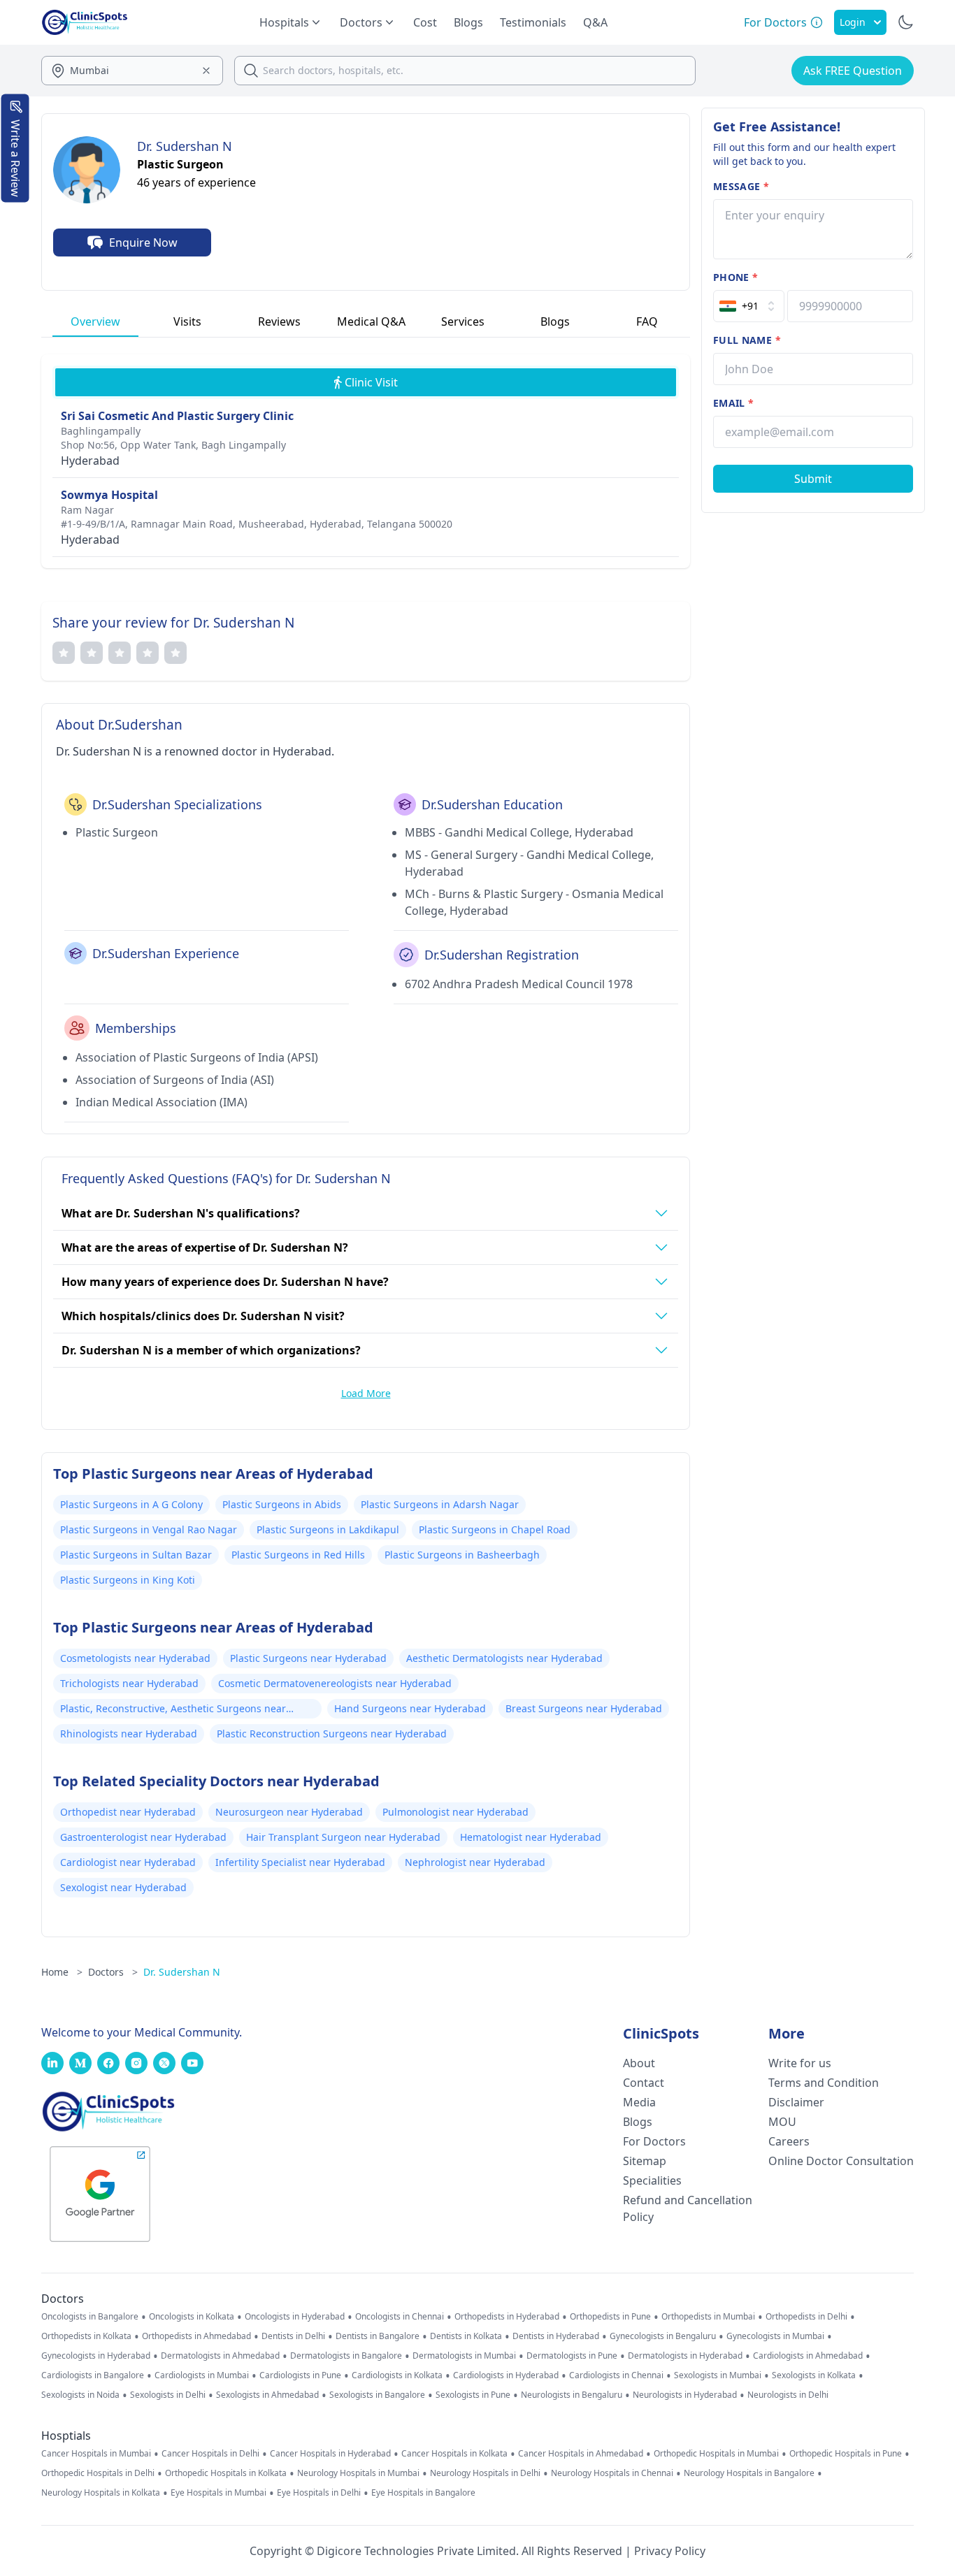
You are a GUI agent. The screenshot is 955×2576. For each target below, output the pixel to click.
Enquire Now (143, 243)
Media (639, 2102)
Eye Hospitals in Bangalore (423, 2493)
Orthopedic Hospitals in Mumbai (716, 2454)
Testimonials (533, 22)
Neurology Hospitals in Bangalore (749, 2473)
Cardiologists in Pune (300, 2375)
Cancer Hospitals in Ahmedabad (581, 2454)
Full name (747, 340)
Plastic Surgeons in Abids (282, 1504)
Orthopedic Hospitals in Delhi (98, 2473)
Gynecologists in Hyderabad (96, 2356)
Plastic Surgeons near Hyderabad (308, 1658)
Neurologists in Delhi (788, 2395)
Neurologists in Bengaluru (572, 2395)
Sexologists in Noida (80, 2395)
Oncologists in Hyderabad (295, 2317)
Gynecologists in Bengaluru (663, 2336)
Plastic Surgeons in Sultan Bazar (136, 1555)
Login (853, 22)
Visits (187, 321)
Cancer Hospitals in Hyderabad (330, 2454)
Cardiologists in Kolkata (397, 2375)
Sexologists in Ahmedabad (267, 2395)
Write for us (800, 2063)
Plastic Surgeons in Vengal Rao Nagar (149, 1529)
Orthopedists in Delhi (806, 2317)
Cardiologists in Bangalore (93, 2375)
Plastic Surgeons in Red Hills (298, 1555)
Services (463, 321)
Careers (789, 2141)
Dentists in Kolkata (466, 2336)
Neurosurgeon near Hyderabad (289, 1812)
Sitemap (645, 2161)
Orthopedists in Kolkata (86, 2336)
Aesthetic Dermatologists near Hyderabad (504, 1658)
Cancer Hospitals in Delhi (210, 2454)
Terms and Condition (824, 2083)
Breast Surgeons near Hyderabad (584, 1708)
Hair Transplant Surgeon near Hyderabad (343, 1837)
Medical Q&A (371, 321)
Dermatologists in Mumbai (464, 2356)
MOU (782, 2122)
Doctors (113, 1972)
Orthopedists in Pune (610, 2317)
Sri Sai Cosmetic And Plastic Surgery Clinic (177, 416)
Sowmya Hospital (109, 495)
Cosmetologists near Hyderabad (135, 1658)
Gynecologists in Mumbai (775, 2336)
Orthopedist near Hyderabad (128, 1812)
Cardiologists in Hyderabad (506, 2375)
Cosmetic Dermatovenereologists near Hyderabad (335, 1683)
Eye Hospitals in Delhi (319, 2493)
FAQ (647, 321)
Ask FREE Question (853, 71)
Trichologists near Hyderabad (129, 1683)
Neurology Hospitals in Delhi (485, 2473)
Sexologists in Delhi (168, 2395)
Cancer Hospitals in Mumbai (96, 2454)
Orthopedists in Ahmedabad (196, 2336)
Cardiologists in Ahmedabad (808, 2356)
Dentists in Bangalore (378, 2336)
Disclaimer (796, 2102)
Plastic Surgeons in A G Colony (131, 1504)
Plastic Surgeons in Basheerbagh (462, 1555)
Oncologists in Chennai (400, 2317)
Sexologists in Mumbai (718, 2375)
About (639, 2063)
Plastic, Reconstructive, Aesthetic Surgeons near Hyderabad (173, 1710)
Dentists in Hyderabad (556, 2336)
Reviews (279, 321)
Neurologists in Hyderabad (685, 2395)
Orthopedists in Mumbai (708, 2317)
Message (741, 186)
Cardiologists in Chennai (616, 2375)
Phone (735, 277)
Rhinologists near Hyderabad (129, 1734)
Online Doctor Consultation (841, 2161)
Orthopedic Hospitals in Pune (846, 2454)
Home (62, 1972)
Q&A (595, 22)
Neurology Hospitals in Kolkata (101, 2493)
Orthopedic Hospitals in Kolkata (226, 2473)
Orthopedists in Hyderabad (507, 2317)
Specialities (652, 2180)
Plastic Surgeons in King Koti (128, 1580)
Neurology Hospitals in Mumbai (358, 2473)
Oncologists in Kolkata (192, 2317)
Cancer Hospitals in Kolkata (454, 2454)
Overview (95, 321)
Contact (644, 2083)
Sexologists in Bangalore (377, 2395)
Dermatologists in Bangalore (346, 2356)
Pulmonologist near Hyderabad (455, 1812)
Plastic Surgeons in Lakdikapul (328, 1529)
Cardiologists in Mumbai (202, 2375)
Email (733, 403)
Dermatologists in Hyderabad (685, 2356)
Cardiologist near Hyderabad (128, 1862)
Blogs (468, 22)
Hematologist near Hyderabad (531, 1837)
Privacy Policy (670, 2551)
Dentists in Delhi (293, 2336)
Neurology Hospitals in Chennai (612, 2473)
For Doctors (654, 2141)
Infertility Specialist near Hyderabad (300, 1862)
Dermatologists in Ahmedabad (220, 2356)
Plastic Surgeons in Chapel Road (495, 1529)
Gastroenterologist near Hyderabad (143, 1837)
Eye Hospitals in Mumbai (218, 2493)
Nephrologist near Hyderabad (475, 1862)
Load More (366, 1393)
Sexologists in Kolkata (814, 2375)
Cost (425, 22)
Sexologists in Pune (473, 2395)
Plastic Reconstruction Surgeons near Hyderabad (332, 1734)
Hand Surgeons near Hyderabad (410, 1708)
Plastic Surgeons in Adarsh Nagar (440, 1504)
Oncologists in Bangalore (90, 2317)
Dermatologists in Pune (572, 2356)
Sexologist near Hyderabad (123, 1887)
